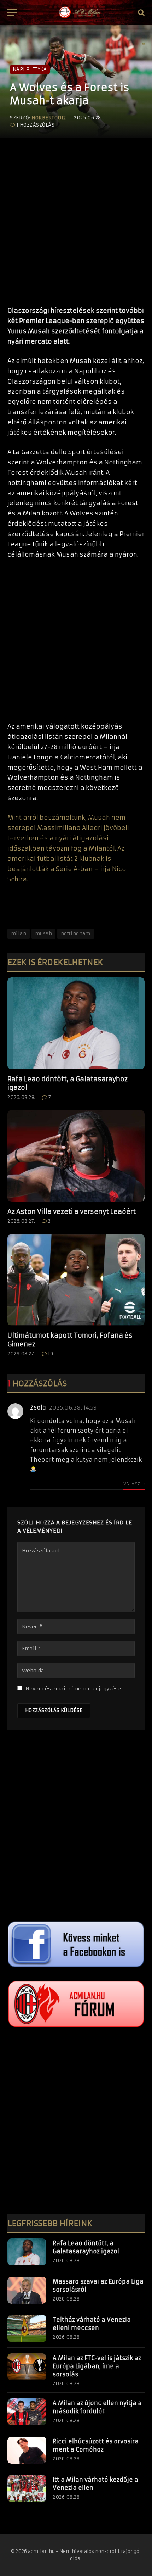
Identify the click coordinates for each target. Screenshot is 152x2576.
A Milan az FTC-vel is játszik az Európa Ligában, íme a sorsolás (97, 2366)
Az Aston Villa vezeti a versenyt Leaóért (72, 1212)
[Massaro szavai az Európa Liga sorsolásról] (27, 2290)
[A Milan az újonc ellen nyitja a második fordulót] (27, 2412)
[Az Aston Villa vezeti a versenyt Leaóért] (76, 1156)
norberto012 (49, 118)
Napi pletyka (30, 69)
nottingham (76, 934)
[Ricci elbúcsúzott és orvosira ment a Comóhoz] (27, 2450)
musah (43, 934)
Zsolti (38, 1407)
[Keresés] (141, 13)
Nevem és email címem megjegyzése (73, 1689)
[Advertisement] (76, 219)
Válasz (132, 1484)
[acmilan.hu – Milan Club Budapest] (79, 12)
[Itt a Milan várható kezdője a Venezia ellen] (27, 2488)
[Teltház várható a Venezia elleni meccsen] (27, 2329)
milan (19, 934)
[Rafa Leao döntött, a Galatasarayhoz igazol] (76, 1023)
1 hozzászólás (36, 125)
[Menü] (12, 13)
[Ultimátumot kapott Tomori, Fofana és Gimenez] (76, 1280)
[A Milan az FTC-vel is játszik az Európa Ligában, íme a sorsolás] (27, 2367)
